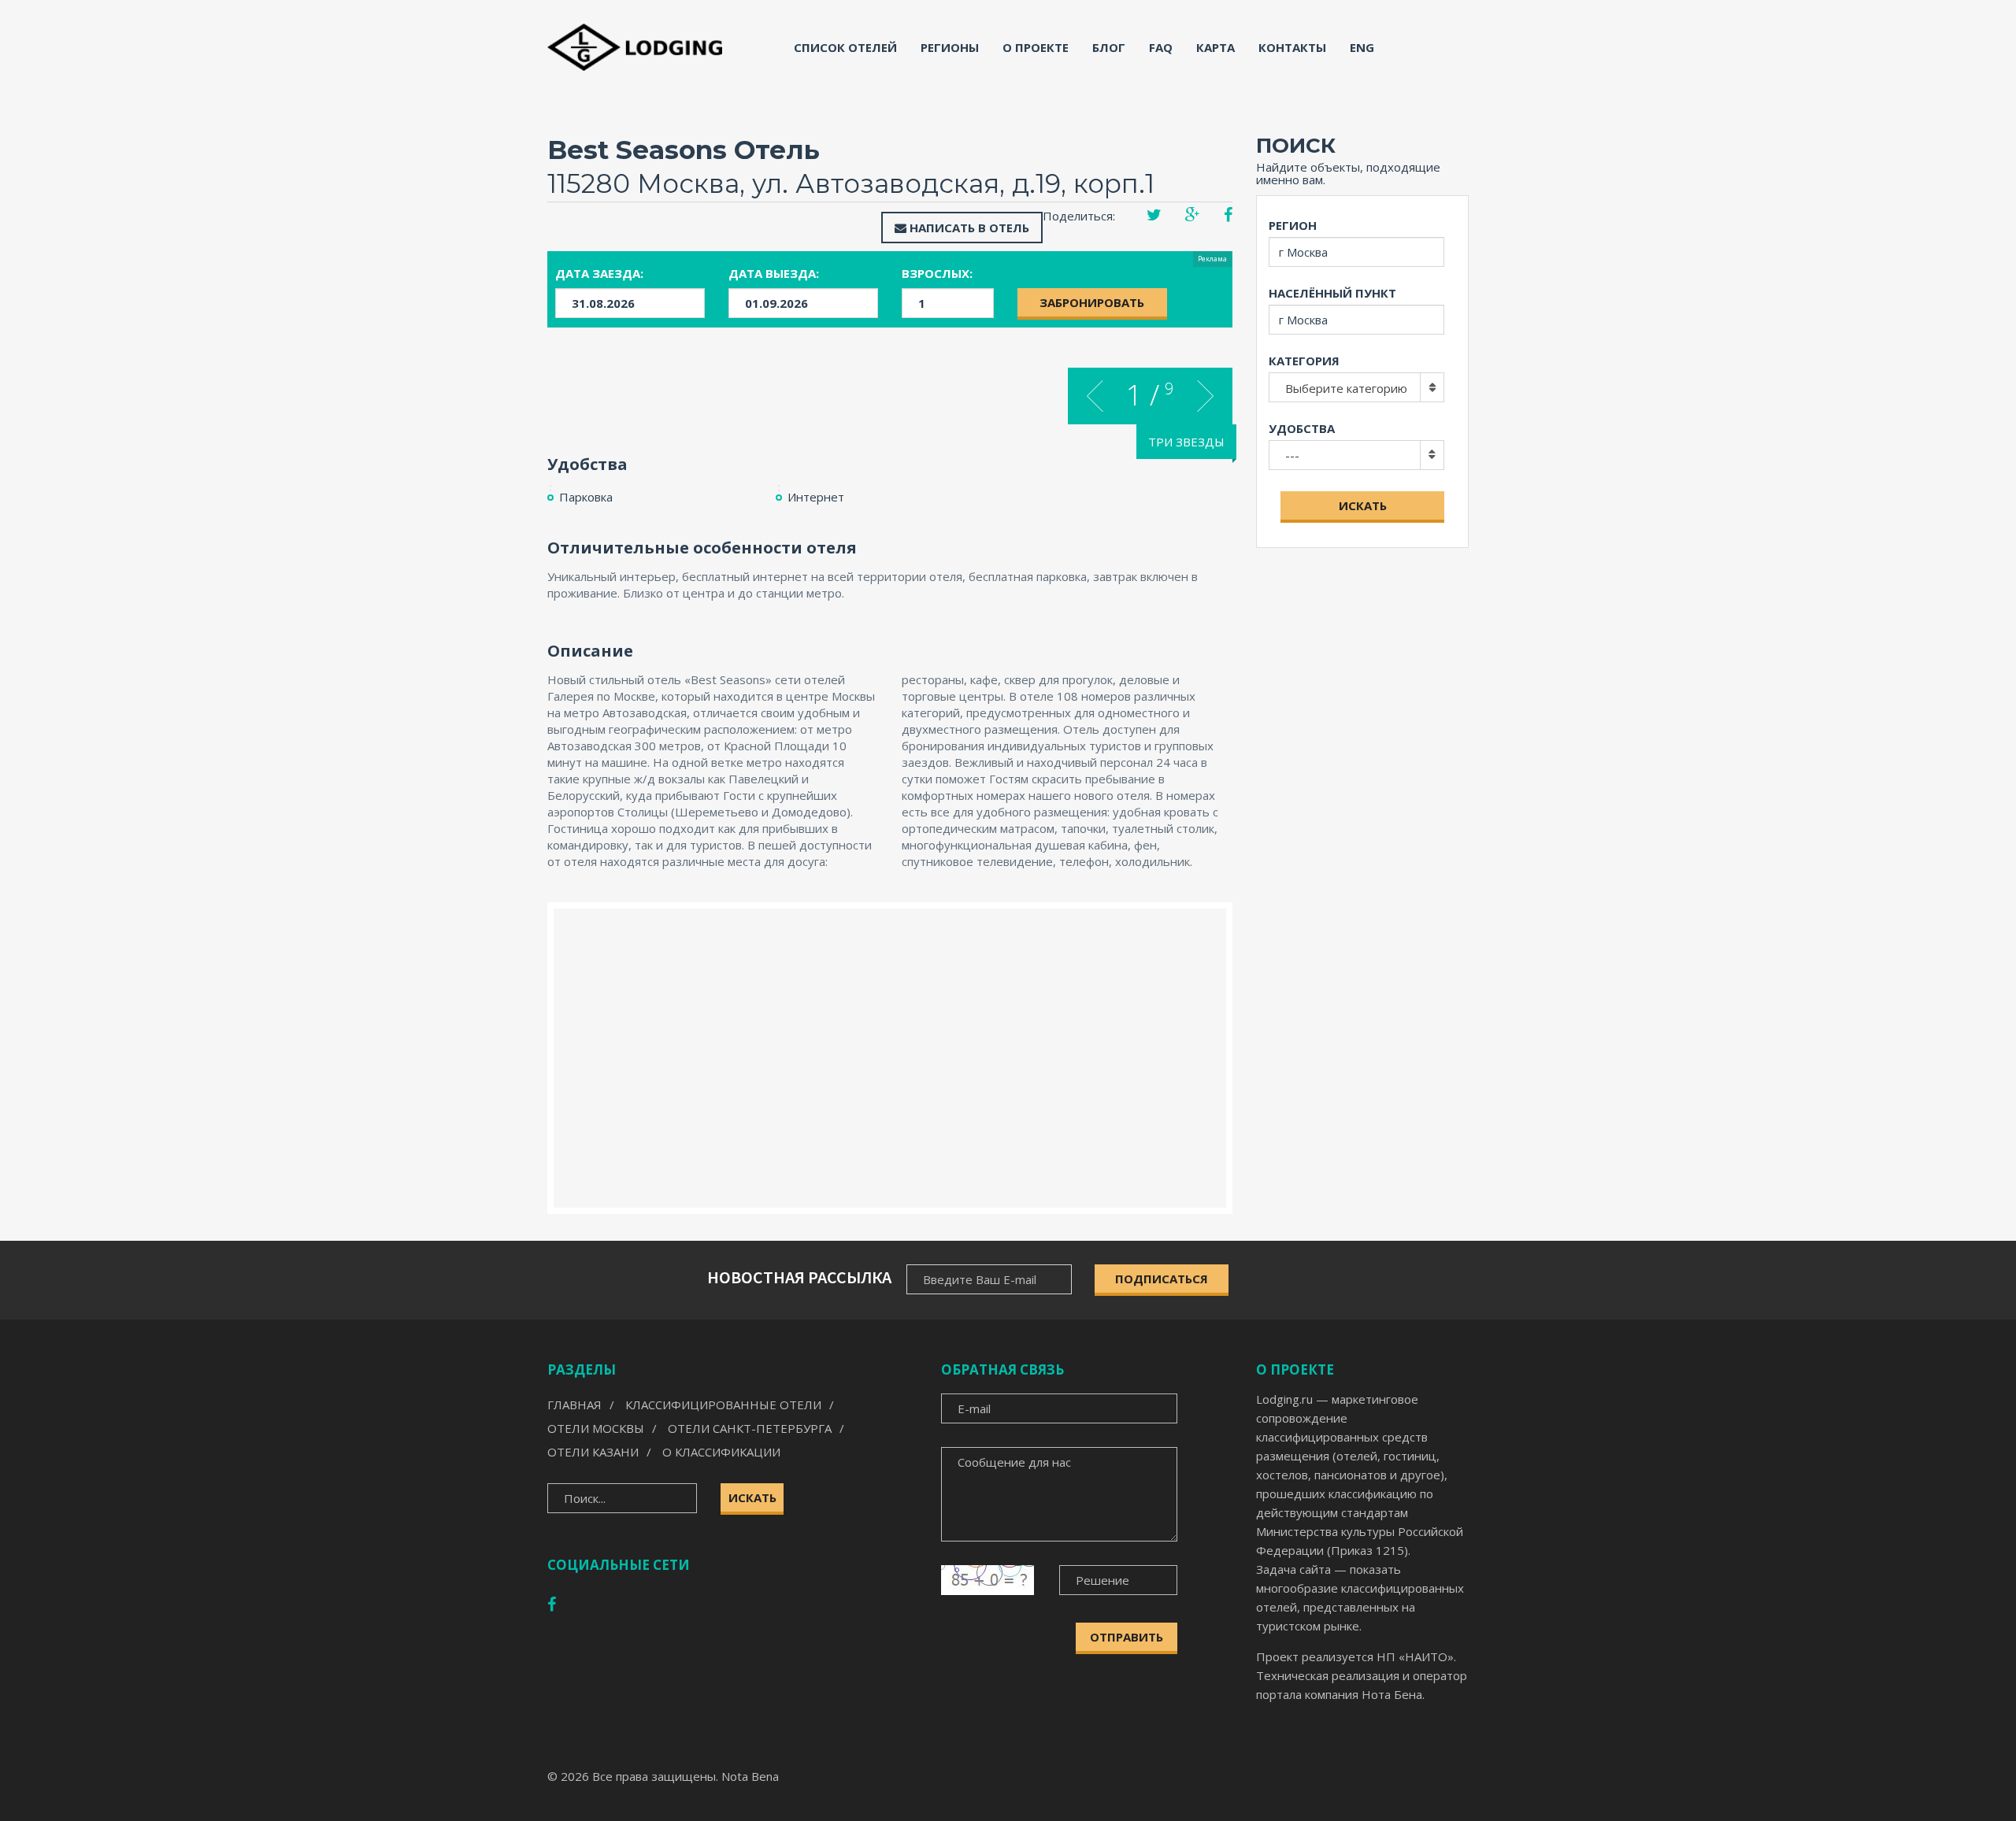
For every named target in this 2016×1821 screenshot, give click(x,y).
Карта (1216, 47)
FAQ (1161, 47)
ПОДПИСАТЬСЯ (1162, 1279)
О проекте (1036, 47)
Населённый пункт (1332, 293)
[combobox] (1356, 387)
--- (1292, 455)
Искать (1363, 505)
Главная (574, 1405)
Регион (1293, 225)
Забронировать (1092, 302)
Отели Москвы (596, 1428)
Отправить (1127, 1637)
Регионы (950, 47)
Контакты (1292, 47)
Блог (1109, 47)
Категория (1304, 361)
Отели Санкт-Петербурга (750, 1428)
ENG (1362, 47)
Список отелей (845, 47)
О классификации (721, 1452)
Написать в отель (968, 228)
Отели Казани (593, 1452)
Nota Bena (750, 1776)
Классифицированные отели (723, 1405)
